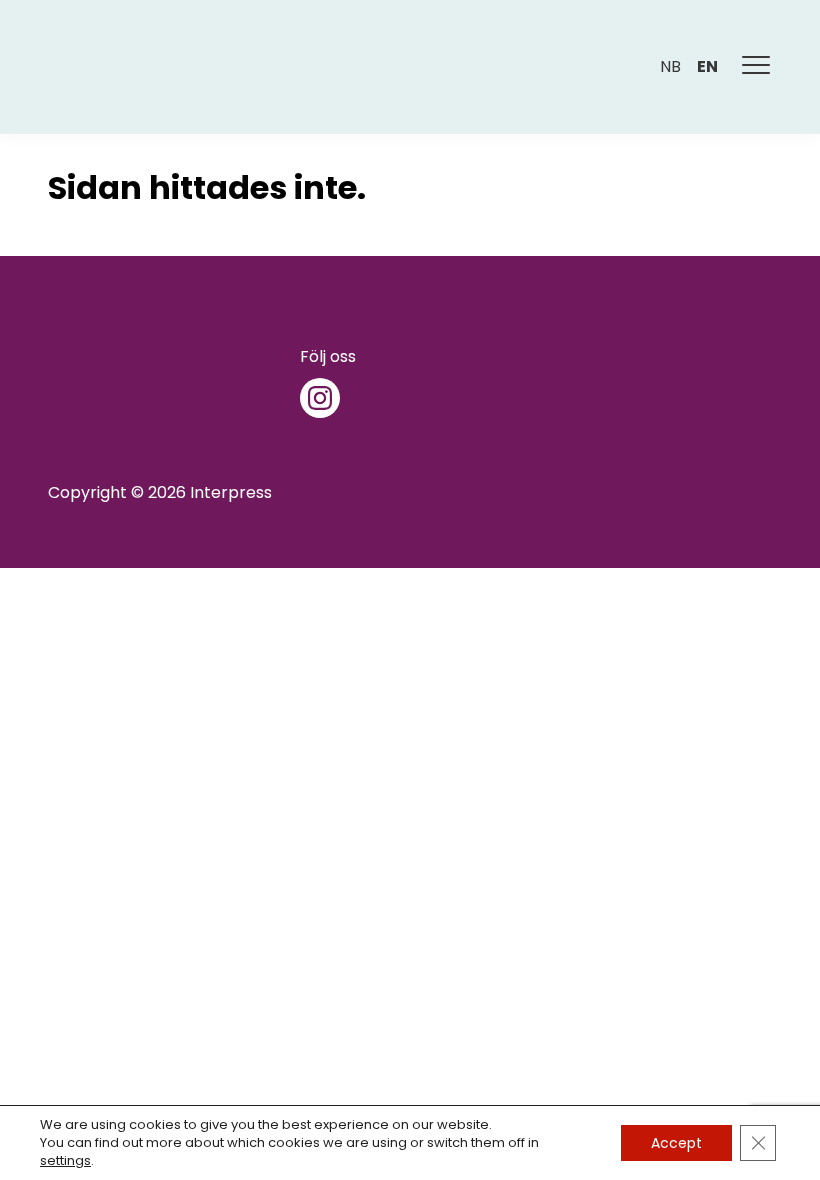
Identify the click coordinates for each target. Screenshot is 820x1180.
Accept (676, 1143)
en (707, 66)
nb (670, 66)
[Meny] (757, 67)
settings (65, 1161)
